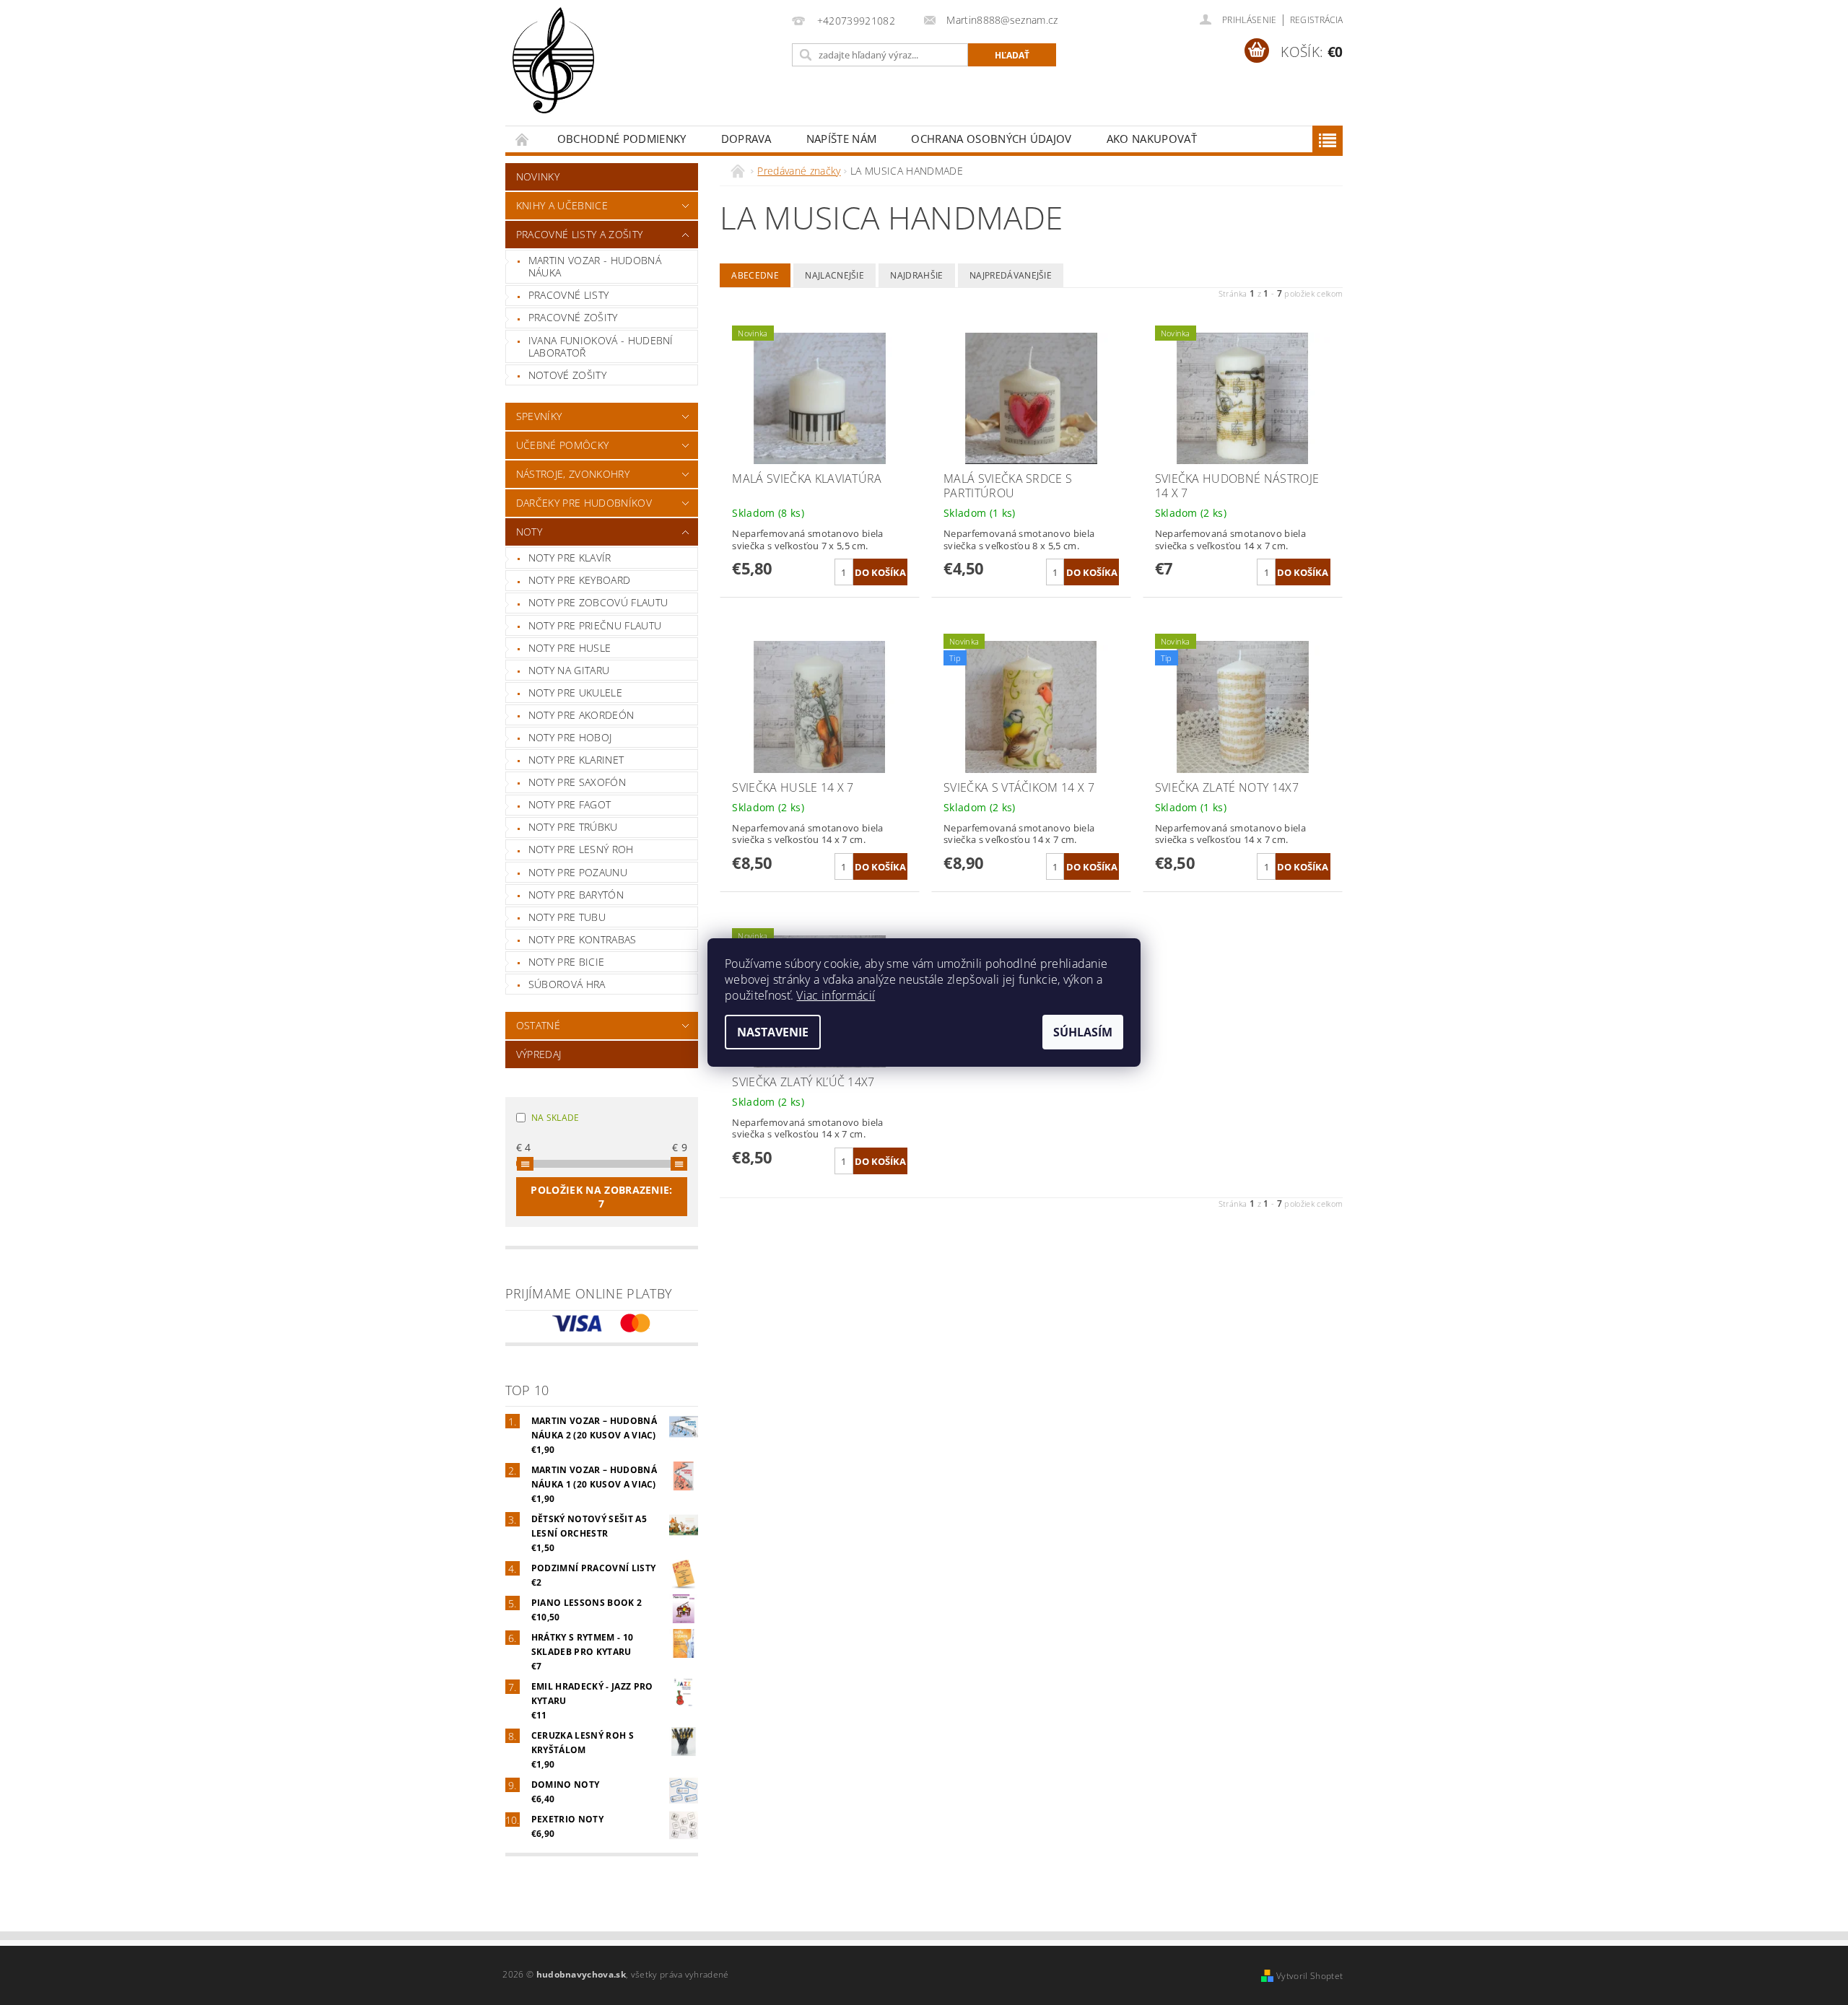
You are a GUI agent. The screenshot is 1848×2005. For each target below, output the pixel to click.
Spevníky (539, 416)
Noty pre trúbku (573, 827)
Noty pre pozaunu (578, 872)
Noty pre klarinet (576, 760)
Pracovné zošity (573, 317)
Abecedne (755, 275)
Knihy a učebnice (562, 205)
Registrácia (1317, 20)
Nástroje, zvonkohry (573, 474)
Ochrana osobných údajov (991, 139)
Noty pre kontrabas (583, 939)
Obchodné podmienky (622, 139)
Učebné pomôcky (562, 445)
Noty (529, 532)
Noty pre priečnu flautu (595, 625)
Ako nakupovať (1152, 139)
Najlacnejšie (834, 275)
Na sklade (555, 1118)
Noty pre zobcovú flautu (598, 602)
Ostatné (538, 1025)
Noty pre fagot (570, 804)
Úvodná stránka (523, 139)
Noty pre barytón (576, 895)
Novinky (538, 176)
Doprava (746, 139)
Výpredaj (539, 1054)
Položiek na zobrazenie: (601, 1197)
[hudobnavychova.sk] (553, 70)
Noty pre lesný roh (581, 849)
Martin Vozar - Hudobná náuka (595, 267)
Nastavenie (773, 1032)
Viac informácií (836, 995)
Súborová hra (567, 984)
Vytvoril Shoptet (1309, 1976)
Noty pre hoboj (570, 737)
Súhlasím (1083, 1032)
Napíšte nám (842, 139)
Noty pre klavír (570, 558)
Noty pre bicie (566, 962)
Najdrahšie (916, 275)
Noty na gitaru (569, 670)
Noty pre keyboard (579, 580)
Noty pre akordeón (581, 715)
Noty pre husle (570, 648)
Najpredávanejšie (1011, 275)
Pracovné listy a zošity (579, 234)
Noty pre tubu (567, 917)
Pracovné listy (568, 295)
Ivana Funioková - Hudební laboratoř (601, 347)
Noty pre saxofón (577, 782)
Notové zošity (567, 375)
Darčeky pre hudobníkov (584, 503)
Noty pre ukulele (575, 693)
